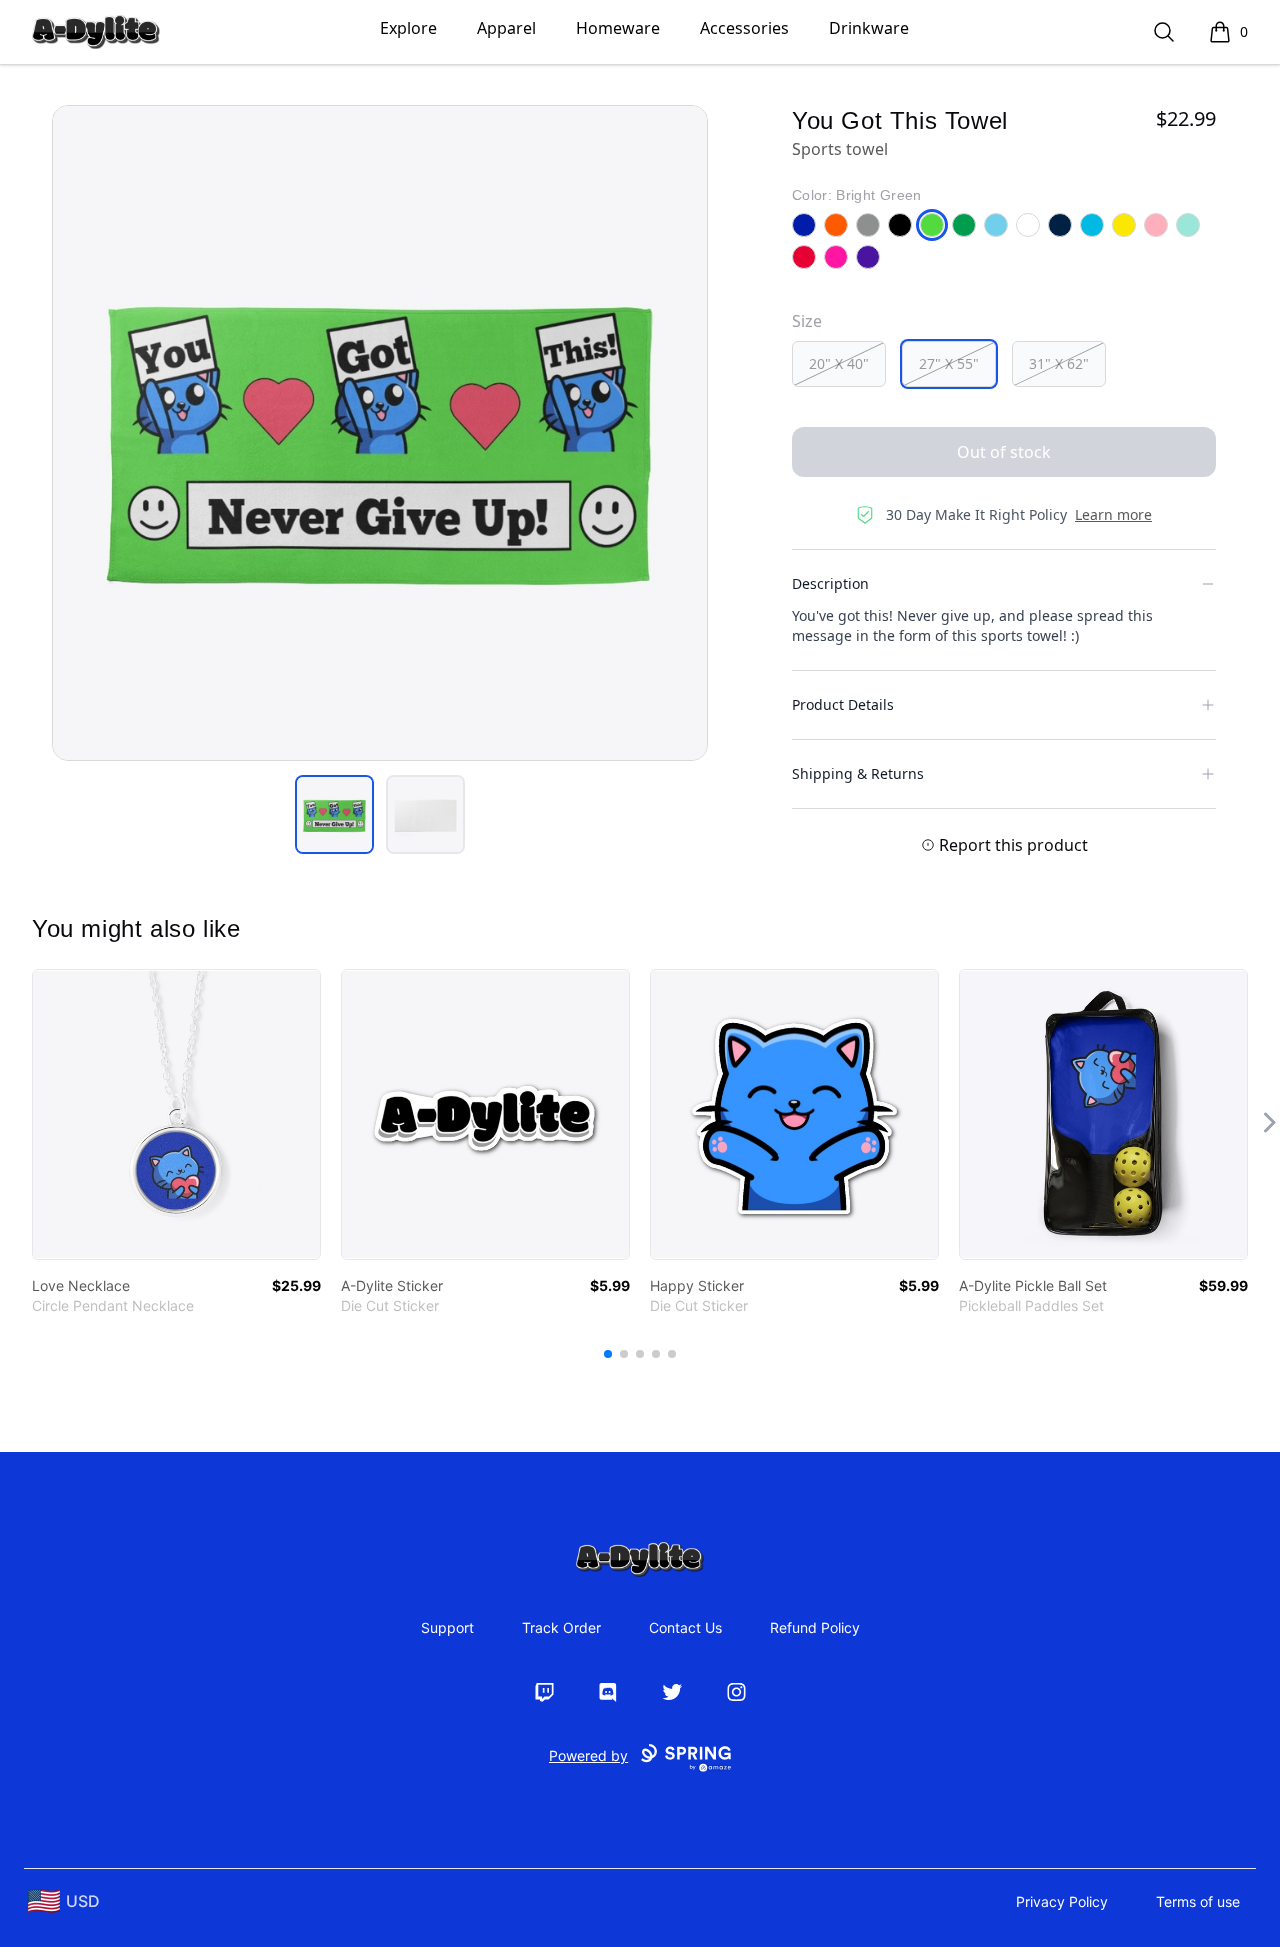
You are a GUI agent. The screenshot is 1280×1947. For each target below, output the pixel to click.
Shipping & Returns (858, 773)
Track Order (561, 1627)
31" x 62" (1059, 363)
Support (447, 1627)
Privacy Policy (1062, 1901)
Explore (408, 28)
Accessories (744, 28)
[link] (176, 1114)
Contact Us (685, 1627)
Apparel (506, 28)
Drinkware (869, 28)
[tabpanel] (380, 433)
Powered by (588, 1755)
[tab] (334, 814)
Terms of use (1198, 1901)
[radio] (839, 364)
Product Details (843, 704)
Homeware (618, 28)
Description (830, 583)
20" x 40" (839, 363)
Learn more (1113, 514)
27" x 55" (949, 363)
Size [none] (807, 321)
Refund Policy (815, 1627)
